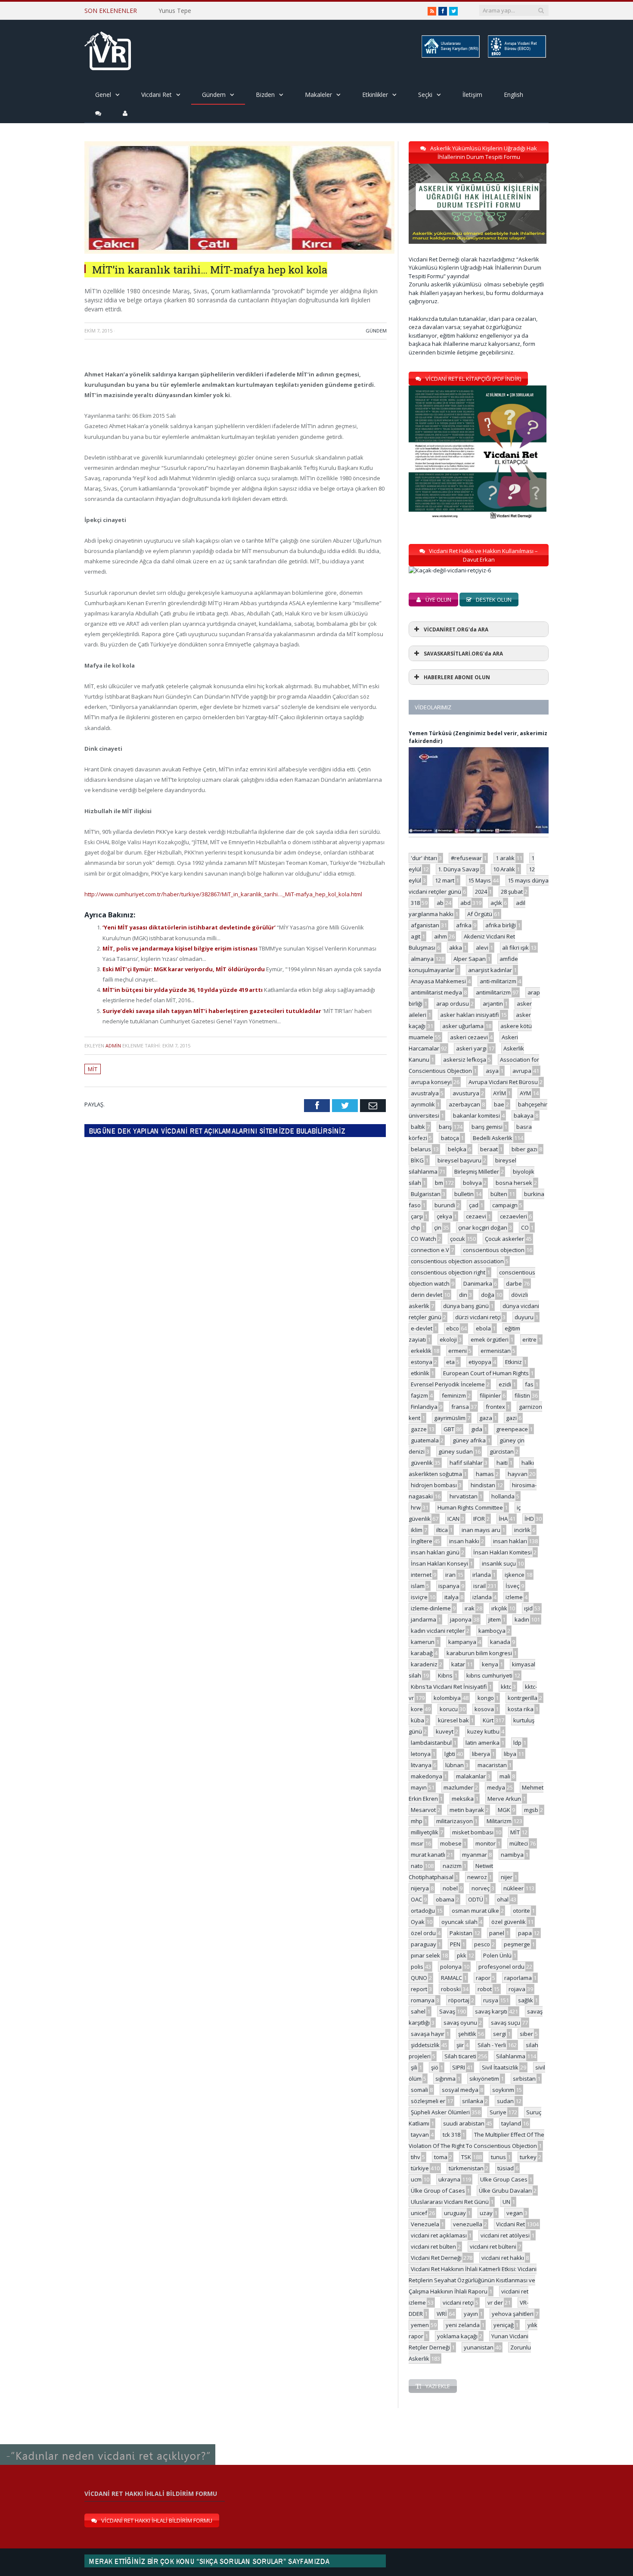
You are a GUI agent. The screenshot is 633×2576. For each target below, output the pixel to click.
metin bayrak (467, 1810)
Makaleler (318, 95)
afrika (464, 925)
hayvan (518, 1474)
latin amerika (483, 1743)
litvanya (421, 1765)
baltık (418, 1127)
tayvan (420, 2135)
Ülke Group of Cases (438, 2191)
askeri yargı (471, 1048)
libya (510, 1754)
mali (505, 1776)
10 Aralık (504, 869)
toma (441, 2157)
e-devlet (422, 1328)
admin (113, 1046)
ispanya (449, 1586)
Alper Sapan (470, 959)
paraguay (424, 1944)
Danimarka (478, 1283)
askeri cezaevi (469, 1037)
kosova (484, 1709)
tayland (511, 2123)
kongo (486, 1698)
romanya (423, 2000)
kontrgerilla (523, 1698)
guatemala (425, 1440)
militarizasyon (455, 1821)
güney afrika (469, 1440)
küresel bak (453, 1720)
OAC (416, 1899)
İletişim (472, 95)
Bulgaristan (426, 1194)
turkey (528, 2157)
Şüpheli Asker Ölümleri (440, 2112)
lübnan (455, 1765)
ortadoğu (423, 1911)
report (419, 1989)
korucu (449, 1709)
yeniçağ (504, 2325)
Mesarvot (423, 1810)
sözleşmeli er (428, 2101)
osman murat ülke (475, 1911)
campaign (505, 1205)
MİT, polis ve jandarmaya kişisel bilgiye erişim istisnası (181, 948)
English (514, 95)
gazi (511, 1418)
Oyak (418, 1922)
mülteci (519, 1843)
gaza (486, 1418)
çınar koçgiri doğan (483, 1227)
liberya (481, 1754)
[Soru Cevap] (108, 2445)
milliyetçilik (425, 1832)
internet (421, 1575)
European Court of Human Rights (486, 1373)
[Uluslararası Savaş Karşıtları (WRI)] (450, 56)
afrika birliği (501, 925)
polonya (451, 1967)
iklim (417, 1530)
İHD (529, 1519)
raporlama (518, 1978)
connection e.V (430, 1250)
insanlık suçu (499, 1563)
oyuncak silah (459, 1922)
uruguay (455, 2213)
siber (526, 2034)
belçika (457, 1149)
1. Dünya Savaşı (459, 869)
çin (438, 1227)
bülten (499, 1194)
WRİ (442, 2314)
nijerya (420, 1888)
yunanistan (479, 2347)
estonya (422, 1362)
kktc (506, 1687)
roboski (451, 1989)
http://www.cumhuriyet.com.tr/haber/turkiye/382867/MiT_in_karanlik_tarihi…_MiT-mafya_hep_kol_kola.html (223, 894)
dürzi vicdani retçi (478, 1317)
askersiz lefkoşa (465, 1060)
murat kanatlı (428, 1855)
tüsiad (506, 2168)
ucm (416, 2179)
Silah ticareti (460, 2056)
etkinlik (420, 1373)
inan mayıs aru (481, 1530)
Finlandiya (424, 1407)
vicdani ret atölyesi (505, 2235)
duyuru (524, 1317)
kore (417, 1709)
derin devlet (427, 1295)
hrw (416, 1507)
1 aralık (505, 858)
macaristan (492, 1765)
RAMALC (451, 1978)
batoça (450, 1138)
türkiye (420, 2168)
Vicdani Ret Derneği (436, 2258)
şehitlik (467, 2034)
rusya (491, 2000)
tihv (416, 2157)
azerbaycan (464, 1104)
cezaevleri (514, 1216)
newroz (477, 1877)
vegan (515, 2213)
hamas (485, 1474)
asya (492, 1071)
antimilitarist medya (436, 992)
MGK (504, 1810)
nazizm (452, 1866)
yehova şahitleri (513, 2314)
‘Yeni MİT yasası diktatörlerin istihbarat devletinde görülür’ (190, 927)
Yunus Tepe (175, 11)
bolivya (472, 1183)
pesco (482, 1944)
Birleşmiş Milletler (477, 1171)
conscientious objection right (448, 1272)
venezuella (468, 2224)
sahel (418, 2011)
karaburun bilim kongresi (479, 1653)
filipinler (490, 1395)
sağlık (526, 2000)
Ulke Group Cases (504, 2179)
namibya (512, 1855)
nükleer (514, 1888)
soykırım (503, 2090)
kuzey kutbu (483, 1731)
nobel (450, 1888)
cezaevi (476, 1216)
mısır (417, 1843)
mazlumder (458, 1787)
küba (417, 1720)
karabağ (422, 1653)
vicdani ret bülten (433, 2247)
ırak (470, 1608)
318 (415, 903)
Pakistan (461, 1933)
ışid (528, 1608)
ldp (517, 1743)
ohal (503, 1899)
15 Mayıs (479, 880)
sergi (500, 2034)
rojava (517, 1989)
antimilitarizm (493, 992)
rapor (483, 1978)
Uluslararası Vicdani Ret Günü (450, 2202)
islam (418, 1586)
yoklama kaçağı (457, 2336)
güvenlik (422, 1463)
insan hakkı (464, 1541)
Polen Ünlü (497, 1955)
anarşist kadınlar (490, 970)
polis (417, 1967)
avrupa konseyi (431, 1082)
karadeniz (424, 1664)
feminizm (454, 1395)
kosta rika (521, 1709)
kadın (522, 1619)
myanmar (475, 1855)
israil (479, 1586)
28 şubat (512, 892)
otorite (521, 1911)
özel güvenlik (509, 1922)
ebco (453, 1328)
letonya (421, 1754)
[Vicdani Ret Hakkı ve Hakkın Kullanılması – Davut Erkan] (454, 570)
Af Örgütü (480, 914)
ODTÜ (476, 1899)
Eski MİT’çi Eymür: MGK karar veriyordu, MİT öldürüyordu (184, 969)
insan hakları (510, 1541)
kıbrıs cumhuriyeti (489, 1675)
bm (439, 1183)
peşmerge (517, 1944)
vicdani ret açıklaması (439, 2235)
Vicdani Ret (157, 95)
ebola (483, 1328)
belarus (421, 1149)
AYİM (500, 1093)
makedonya (427, 1776)
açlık (496, 903)
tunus (498, 2157)
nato (417, 1866)
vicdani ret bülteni (493, 2247)
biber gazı (524, 1149)
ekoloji (448, 1339)
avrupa (522, 1071)
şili (414, 2067)
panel (497, 1933)
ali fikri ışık (515, 948)
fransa (460, 1407)
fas (529, 1384)
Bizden (265, 95)
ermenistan (496, 1351)
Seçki (425, 95)
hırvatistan (464, 1496)
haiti (502, 1463)
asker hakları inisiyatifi (470, 1015)
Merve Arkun (504, 1799)
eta (450, 1362)
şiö (435, 2067)
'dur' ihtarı (424, 858)
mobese (451, 1843)
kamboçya (492, 1631)
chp (416, 1227)
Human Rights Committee (470, 1507)
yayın (471, 2314)
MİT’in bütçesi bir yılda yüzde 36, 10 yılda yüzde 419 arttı (183, 990)
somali (419, 2090)
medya (496, 1787)
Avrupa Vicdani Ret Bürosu (503, 1082)
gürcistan (502, 1451)
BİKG (417, 1160)
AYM (525, 1093)
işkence (515, 1575)
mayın (419, 1787)
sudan (505, 2101)
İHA (503, 1519)
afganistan (425, 925)
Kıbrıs (445, 1675)
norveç (481, 1888)
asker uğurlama (463, 1026)
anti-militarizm (498, 981)
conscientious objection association (457, 1261)
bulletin (464, 1194)
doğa (488, 1295)
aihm (441, 936)
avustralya (425, 1093)
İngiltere (422, 1541)
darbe (514, 1283)
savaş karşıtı (491, 2011)
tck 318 (451, 2135)
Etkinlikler (375, 95)
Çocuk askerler (504, 1239)
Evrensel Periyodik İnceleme (448, 1384)
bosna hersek (514, 1183)
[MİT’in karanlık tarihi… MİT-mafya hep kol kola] (239, 251)
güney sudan (456, 1451)
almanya (422, 959)
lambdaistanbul (431, 1743)
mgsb (531, 1810)
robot (485, 1989)
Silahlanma (511, 2056)
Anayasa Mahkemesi (438, 981)
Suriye (498, 2112)
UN (506, 2202)
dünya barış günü (466, 1306)
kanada (500, 1642)
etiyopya (480, 1362)
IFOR (479, 1519)
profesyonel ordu (501, 1967)
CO (525, 1227)
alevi (482, 948)
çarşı (417, 1216)
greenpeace (512, 1429)
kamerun (423, 1642)
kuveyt (445, 1731)
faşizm (419, 1395)
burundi (445, 1205)
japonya (461, 1619)
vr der (495, 2303)
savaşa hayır (428, 2034)
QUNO (419, 1978)
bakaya (524, 1116)
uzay (486, 2213)
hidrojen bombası (434, 1485)
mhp (417, 1821)
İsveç (512, 1586)
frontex (495, 1407)
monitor (486, 1843)
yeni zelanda (463, 2325)
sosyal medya (460, 2090)
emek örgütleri (490, 1339)
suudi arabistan (464, 2123)
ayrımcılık (423, 1104)
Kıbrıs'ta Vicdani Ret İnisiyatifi (449, 1687)
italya (451, 1597)
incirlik (522, 1530)
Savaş (447, 2011)
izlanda (482, 1597)
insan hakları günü (435, 1552)
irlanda (482, 1575)
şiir (460, 2045)
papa (525, 1933)
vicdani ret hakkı (503, 2258)
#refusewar (466, 858)
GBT (449, 1429)
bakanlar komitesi (476, 1116)
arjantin (493, 1004)
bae (499, 1104)
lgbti (450, 1754)
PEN (455, 1944)
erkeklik (421, 1351)
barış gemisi (487, 1127)
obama (445, 1899)
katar (458, 1664)
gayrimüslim (450, 1418)
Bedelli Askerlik (493, 1138)
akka (456, 948)
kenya (490, 1664)
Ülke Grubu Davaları (505, 2191)
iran (450, 1575)
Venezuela (425, 2224)
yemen (420, 2325)
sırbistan (524, 2079)
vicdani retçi (458, 2303)
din (463, 1295)
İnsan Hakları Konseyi (439, 1563)
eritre (529, 1339)
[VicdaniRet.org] (108, 49)
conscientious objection (494, 1250)
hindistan (483, 1485)
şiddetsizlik (425, 2045)
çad (474, 1205)
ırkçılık (499, 1608)
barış (445, 1127)
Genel (103, 95)
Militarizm (499, 1821)
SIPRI (459, 2067)
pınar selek (425, 1955)
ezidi (505, 1384)
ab (440, 903)
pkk (462, 1955)
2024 (481, 892)
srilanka (473, 2101)
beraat (489, 1149)
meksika (463, 1799)
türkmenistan (466, 2168)
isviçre (419, 1597)
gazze (419, 1429)
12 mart (445, 880)
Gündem (214, 95)
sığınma (445, 2079)
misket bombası (473, 1832)
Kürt (488, 1720)
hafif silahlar (466, 1463)
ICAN (453, 1519)
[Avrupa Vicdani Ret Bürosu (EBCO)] (516, 56)
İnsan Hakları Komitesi (503, 1552)
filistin (522, 1395)
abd (465, 903)
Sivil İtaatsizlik (500, 2067)
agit (416, 936)
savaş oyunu (460, 2023)
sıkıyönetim (484, 2079)
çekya (444, 1216)
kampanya (462, 1642)
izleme (514, 1597)
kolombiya (447, 1698)
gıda (477, 1429)
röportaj (459, 2000)
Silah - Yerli (492, 2045)
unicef (419, 2213)
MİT (93, 1069)
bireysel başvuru (459, 1160)
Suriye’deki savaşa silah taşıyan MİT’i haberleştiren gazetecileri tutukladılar (213, 1011)
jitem (495, 1619)
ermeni (458, 1351)
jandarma (424, 1619)
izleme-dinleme (431, 1608)
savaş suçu (506, 2023)
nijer (507, 1877)
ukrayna (449, 2179)
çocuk (458, 1239)
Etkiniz (514, 1362)
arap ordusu (453, 1004)
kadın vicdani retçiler (438, 1631)
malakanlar (471, 1776)
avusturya (466, 1093)
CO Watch (424, 1239)
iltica (442, 1530)
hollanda (503, 1496)
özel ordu (423, 1933)
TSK (466, 2157)
